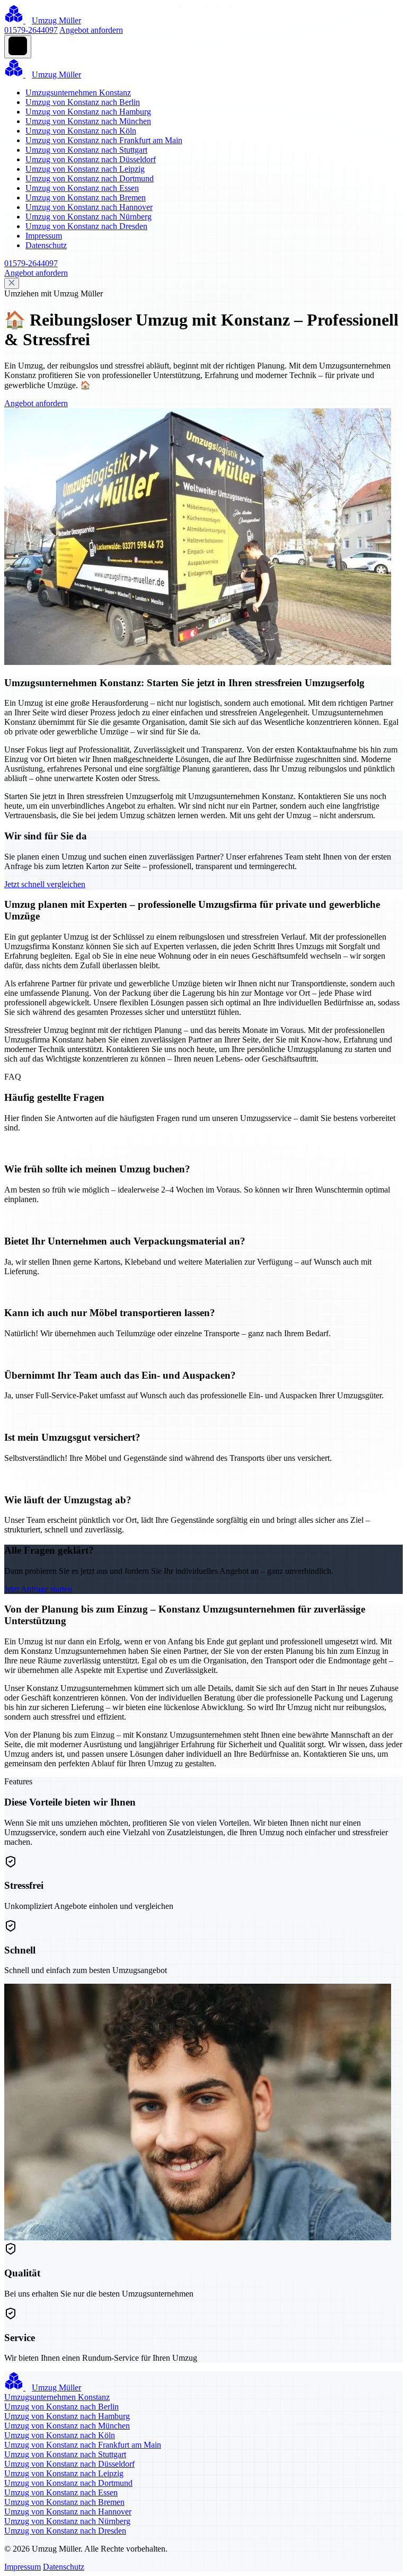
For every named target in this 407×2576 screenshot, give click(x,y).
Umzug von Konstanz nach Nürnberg (89, 217)
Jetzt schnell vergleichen (45, 884)
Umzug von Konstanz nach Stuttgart (86, 150)
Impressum (44, 236)
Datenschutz (46, 245)
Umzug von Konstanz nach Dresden (86, 226)
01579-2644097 (31, 30)
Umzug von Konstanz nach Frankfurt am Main (104, 140)
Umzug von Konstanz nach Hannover (89, 207)
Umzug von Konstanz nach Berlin (83, 102)
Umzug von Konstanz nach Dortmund (90, 178)
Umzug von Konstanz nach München (88, 121)
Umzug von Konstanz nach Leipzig (85, 169)
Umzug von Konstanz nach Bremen (86, 198)
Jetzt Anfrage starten (38, 1589)
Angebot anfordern (91, 30)
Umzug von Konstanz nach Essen (82, 188)
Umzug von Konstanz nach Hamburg (88, 112)
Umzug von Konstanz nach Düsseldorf (91, 159)
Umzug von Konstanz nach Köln (81, 131)
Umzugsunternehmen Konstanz (78, 93)
